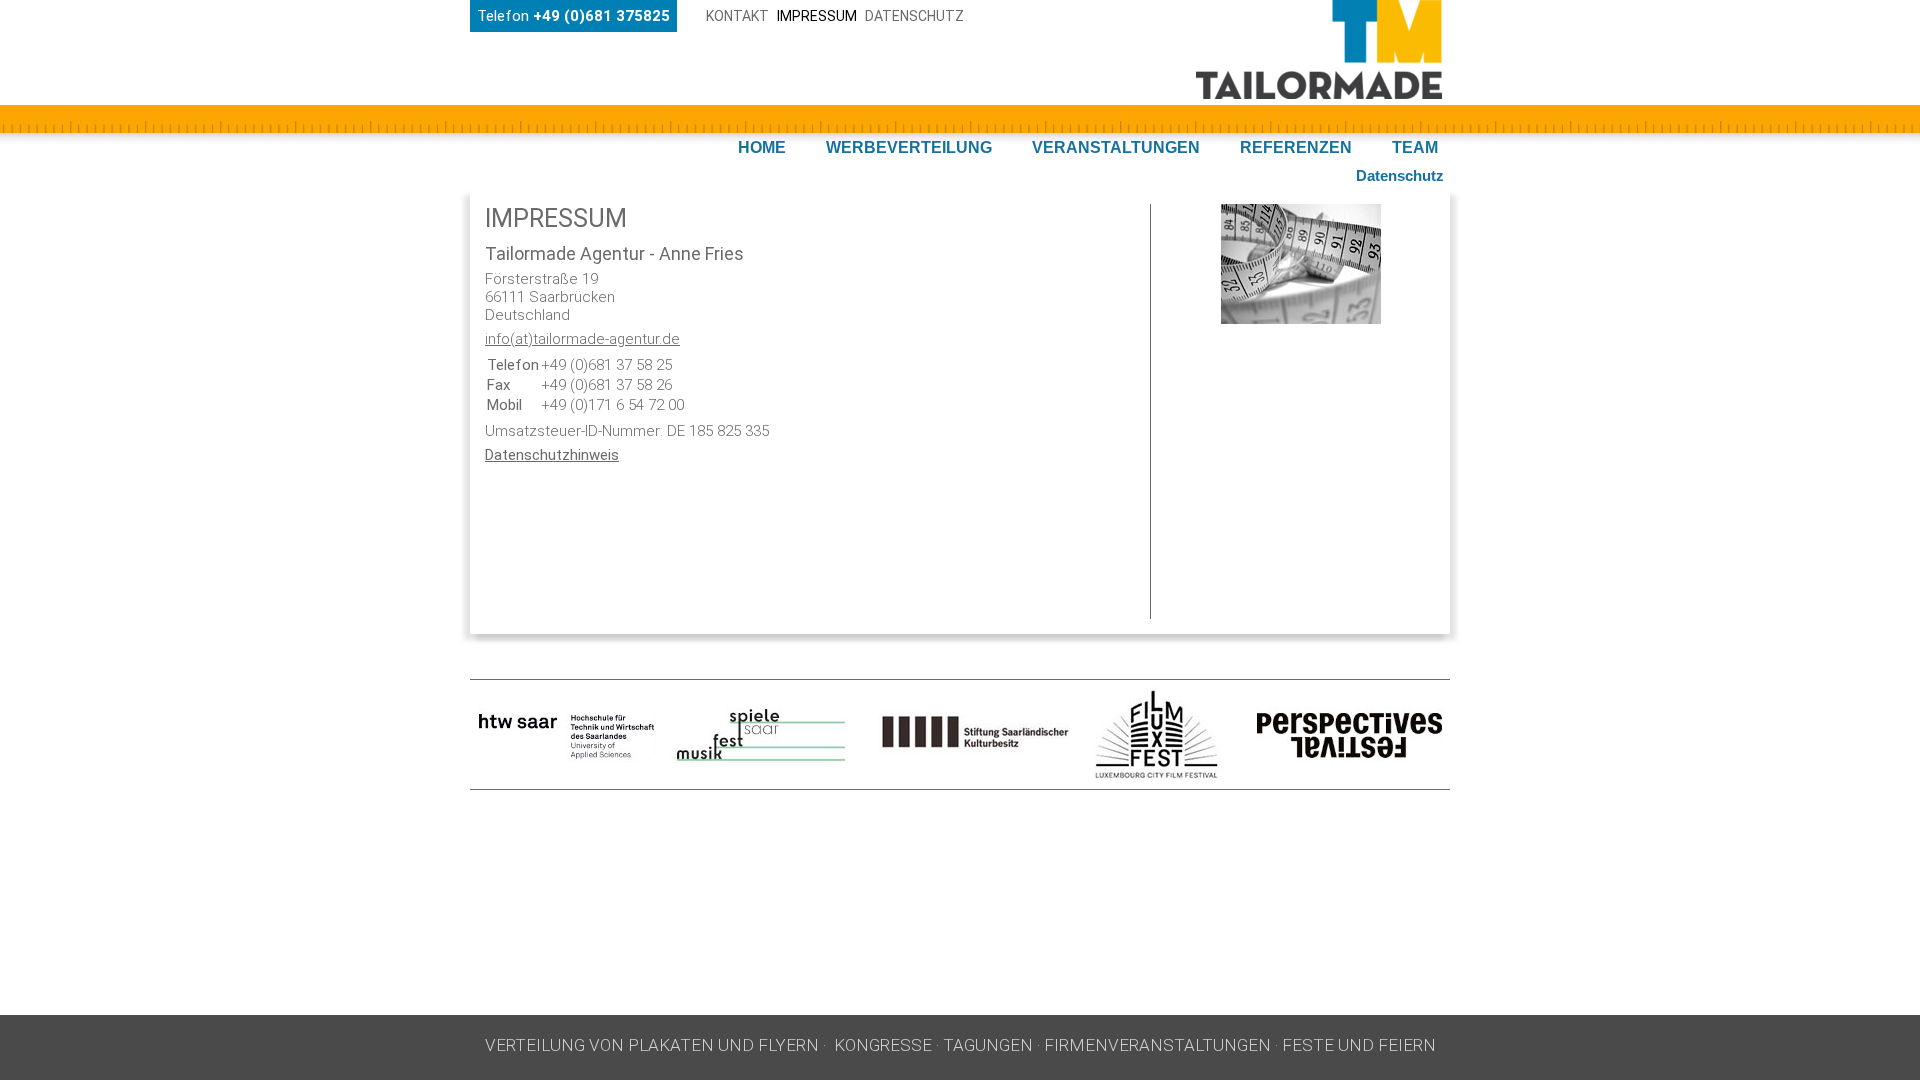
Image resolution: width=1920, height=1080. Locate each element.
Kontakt (737, 16)
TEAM (1415, 147)
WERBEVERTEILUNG (909, 147)
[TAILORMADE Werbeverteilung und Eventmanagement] (1319, 94)
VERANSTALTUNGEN (1116, 147)
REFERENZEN (1296, 147)
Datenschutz (914, 16)
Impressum (817, 16)
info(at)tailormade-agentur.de (582, 339)
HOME (762, 147)
